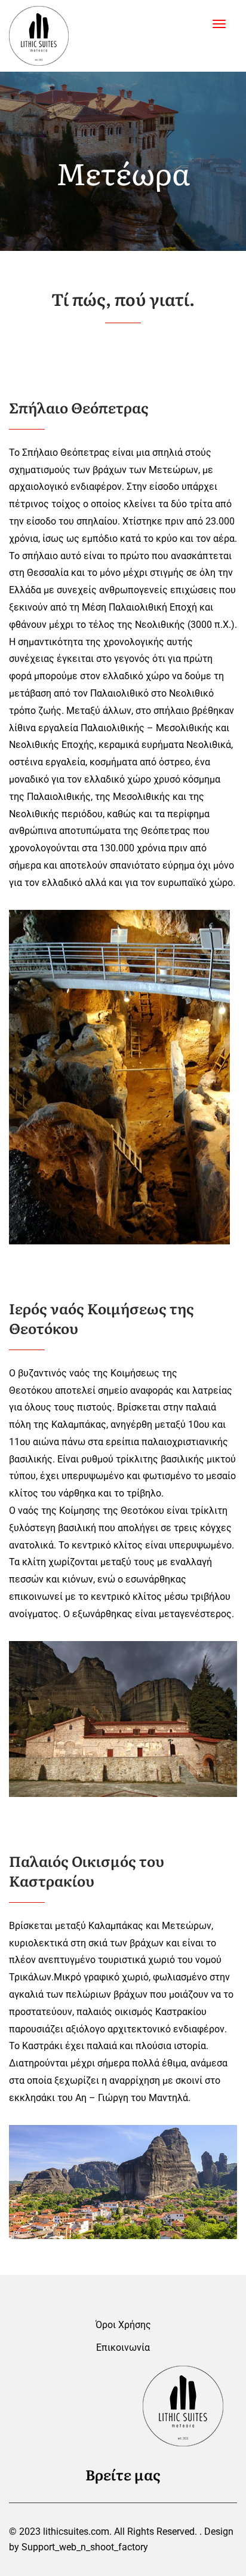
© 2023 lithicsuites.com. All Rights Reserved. (103, 2531)
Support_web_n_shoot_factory (85, 2547)
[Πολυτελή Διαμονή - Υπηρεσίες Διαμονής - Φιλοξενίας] (39, 36)
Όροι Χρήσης (123, 2325)
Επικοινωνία (123, 2347)
